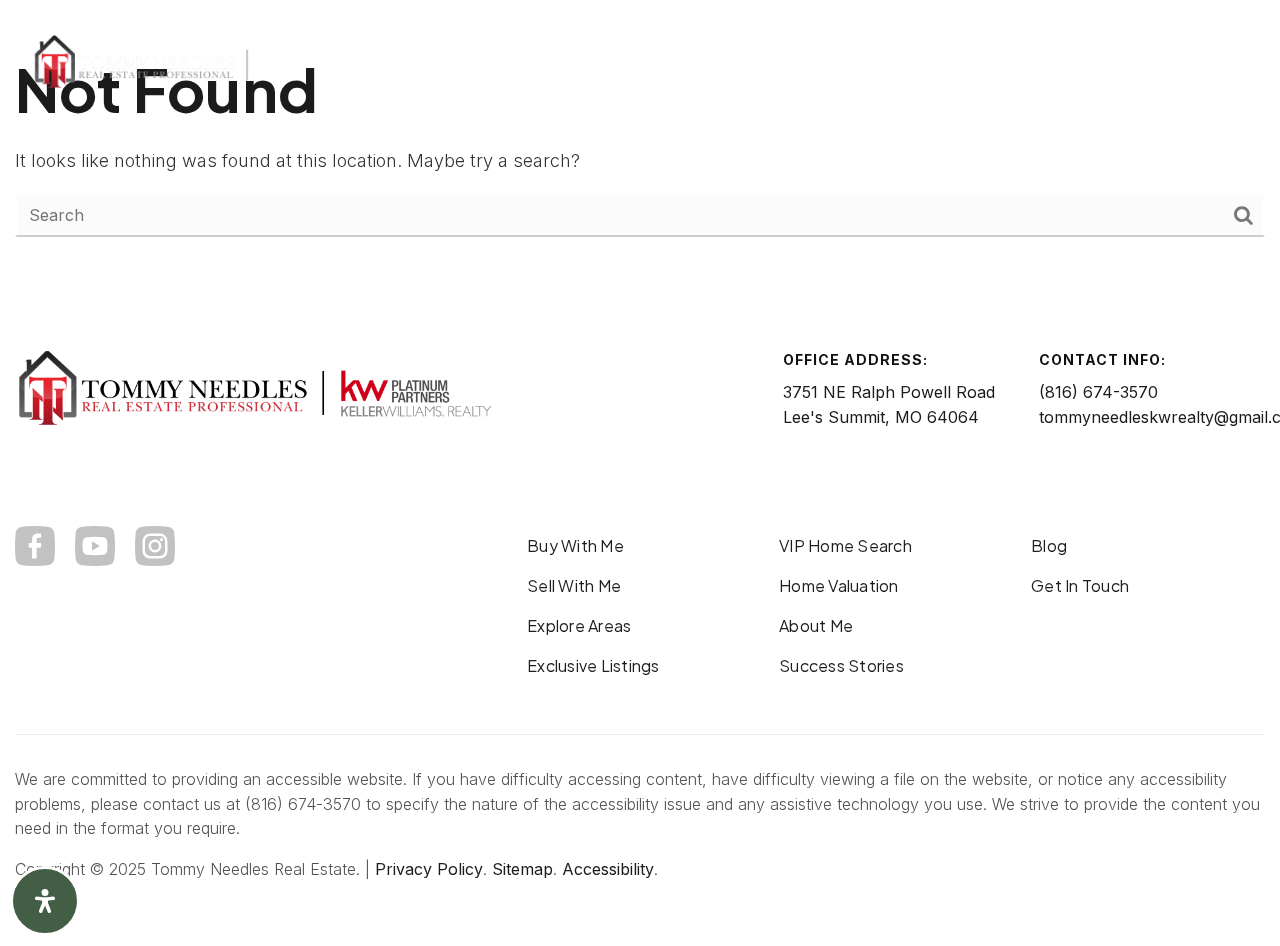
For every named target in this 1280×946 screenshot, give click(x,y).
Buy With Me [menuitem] (575, 545)
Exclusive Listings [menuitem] (593, 665)
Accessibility (608, 869)
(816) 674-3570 (1098, 392)
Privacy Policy (429, 869)
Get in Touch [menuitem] (1080, 585)
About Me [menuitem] (816, 625)
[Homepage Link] (214, 60)
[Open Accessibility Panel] (45, 901)
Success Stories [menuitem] (841, 665)
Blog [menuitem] (1049, 545)
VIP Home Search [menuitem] (845, 545)
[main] (640, 142)
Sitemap (522, 869)
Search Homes (1019, 62)
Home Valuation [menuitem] (839, 585)
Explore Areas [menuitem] (579, 625)
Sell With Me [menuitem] (574, 585)
